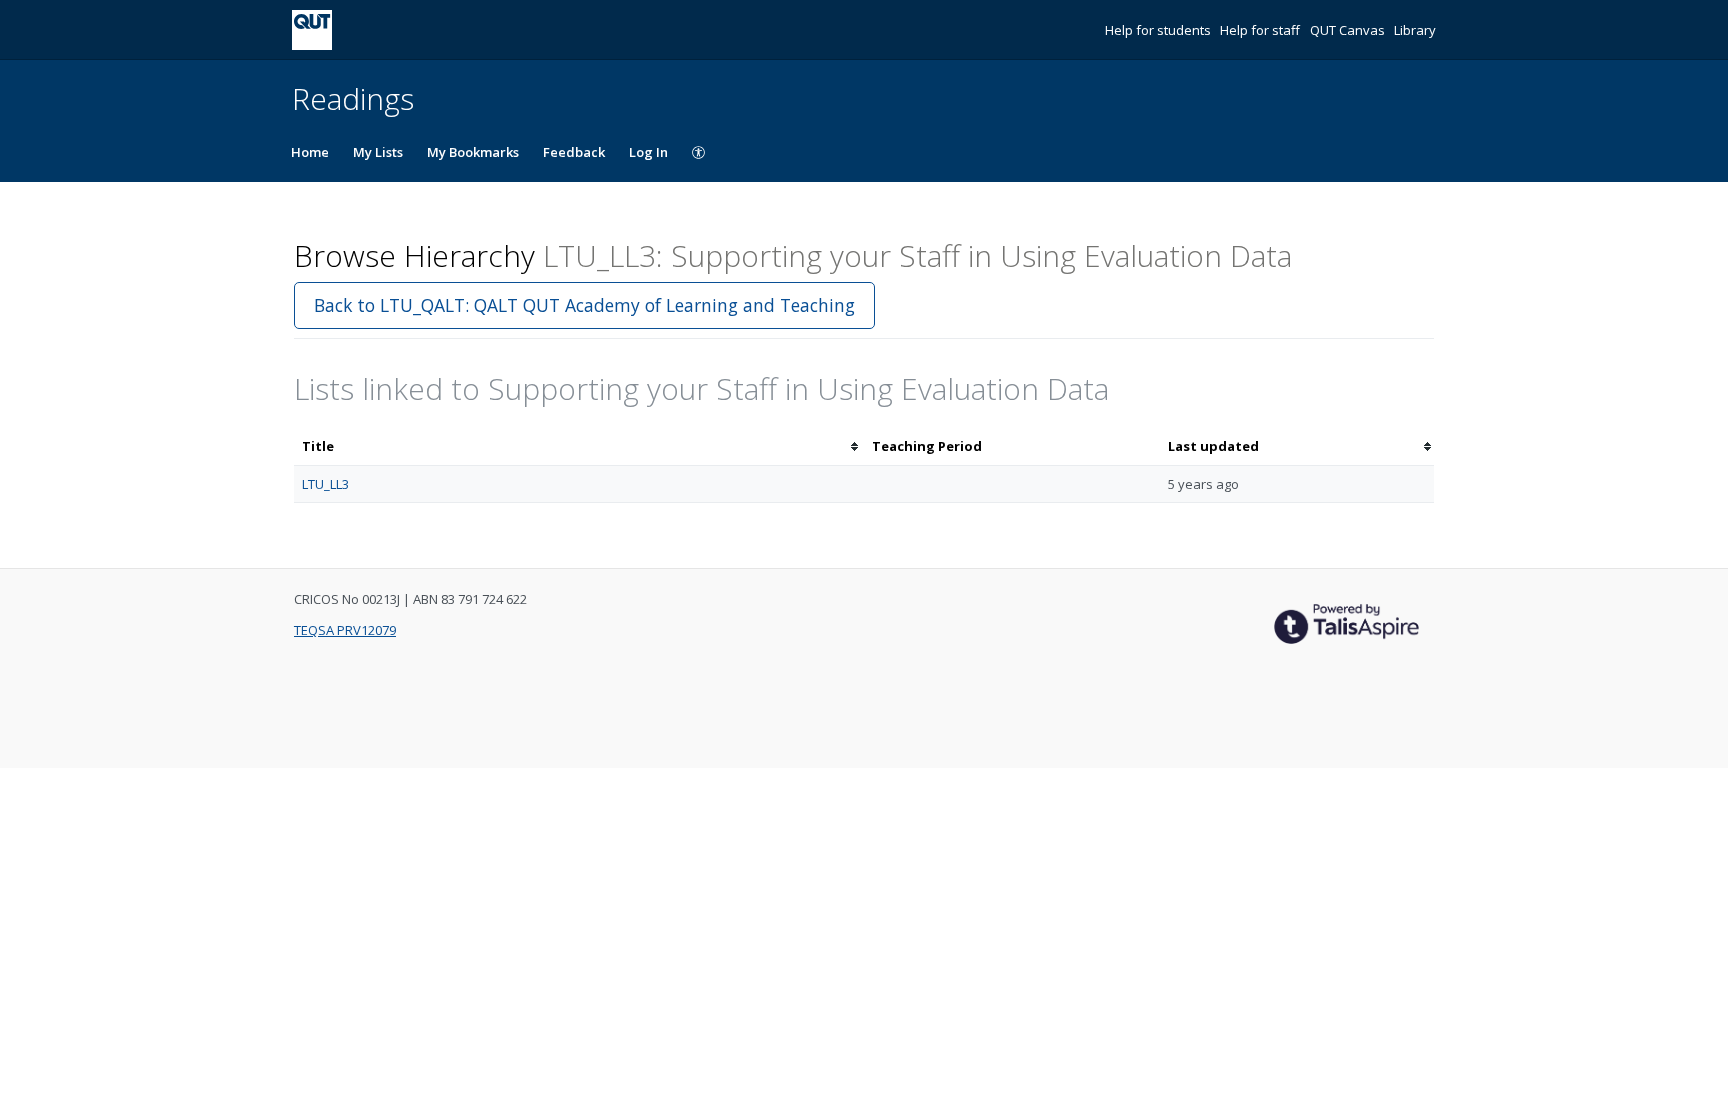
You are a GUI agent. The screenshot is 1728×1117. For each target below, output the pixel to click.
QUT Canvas (1349, 30)
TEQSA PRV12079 (345, 630)
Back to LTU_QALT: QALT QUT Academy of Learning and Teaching (584, 305)
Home (310, 152)
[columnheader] (579, 446)
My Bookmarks (473, 152)
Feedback (574, 152)
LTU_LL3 (325, 484)
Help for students (1159, 30)
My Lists (378, 152)
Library (1415, 30)
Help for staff (1261, 30)
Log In (648, 152)
